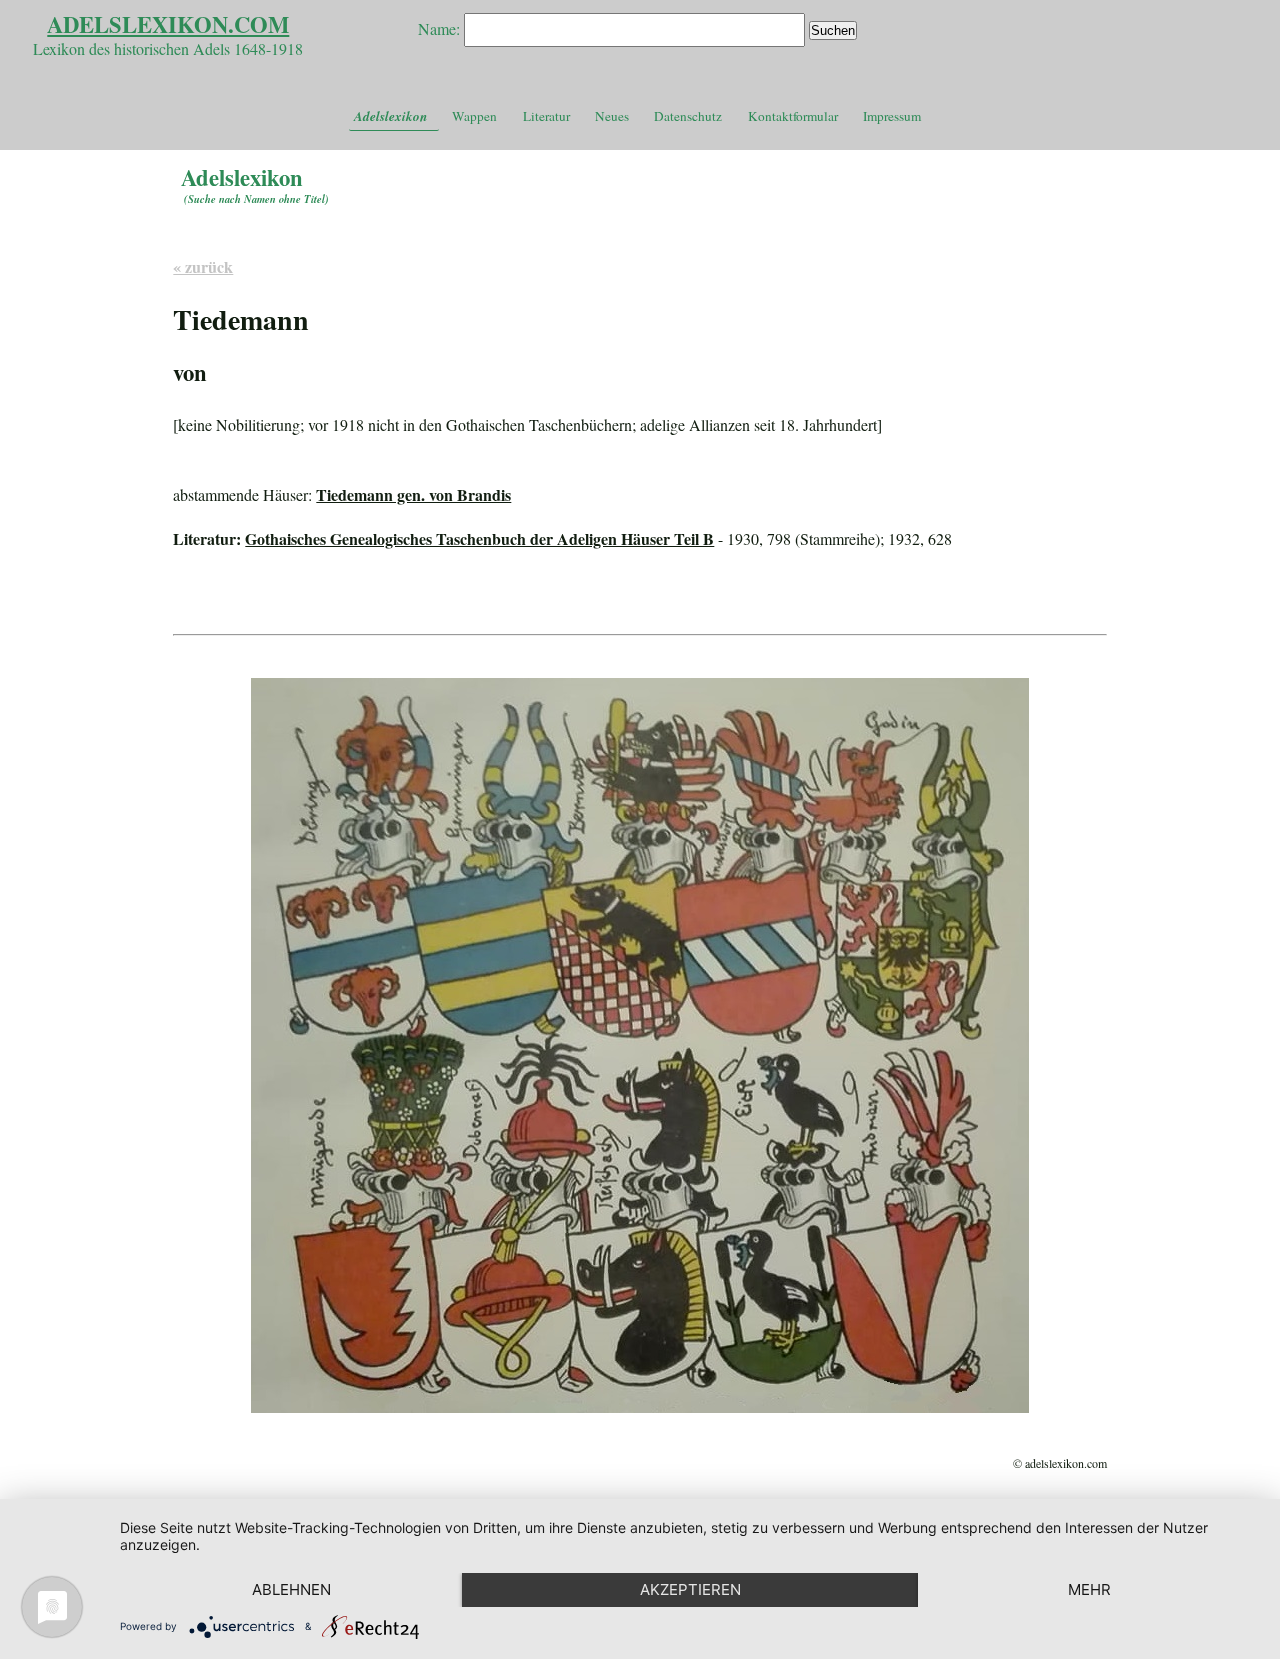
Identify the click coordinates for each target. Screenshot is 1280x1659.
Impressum (892, 116)
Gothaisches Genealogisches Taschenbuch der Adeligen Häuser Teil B (479, 538)
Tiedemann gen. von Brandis (413, 494)
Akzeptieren (690, 1589)
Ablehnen (291, 1589)
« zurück (203, 266)
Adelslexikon (390, 116)
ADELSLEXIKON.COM (168, 24)
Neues (612, 116)
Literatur (546, 116)
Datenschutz (688, 116)
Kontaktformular (793, 116)
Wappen (474, 116)
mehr (1089, 1589)
